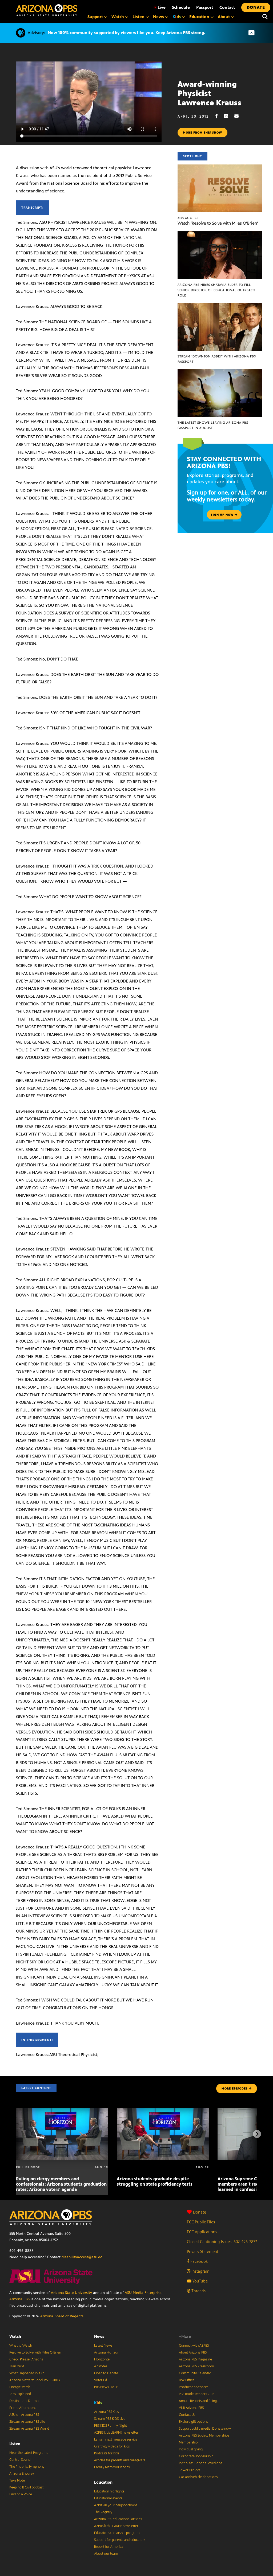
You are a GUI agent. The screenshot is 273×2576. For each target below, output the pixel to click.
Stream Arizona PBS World (29, 2429)
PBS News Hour (106, 2387)
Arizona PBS (19, 2299)
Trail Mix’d (17, 2366)
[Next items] (257, 2134)
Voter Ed (101, 2380)
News (99, 2336)
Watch (15, 2336)
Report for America (109, 2547)
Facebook (198, 2261)
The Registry (103, 2512)
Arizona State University (71, 2293)
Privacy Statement (203, 2251)
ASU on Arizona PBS (24, 2415)
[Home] (47, 10)
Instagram (200, 2271)
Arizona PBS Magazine (195, 2359)
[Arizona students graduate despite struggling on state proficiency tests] (163, 2111)
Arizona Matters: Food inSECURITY (35, 2380)
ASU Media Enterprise (143, 2293)
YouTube (200, 2281)
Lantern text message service (116, 2439)
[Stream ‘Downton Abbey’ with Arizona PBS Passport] (220, 306)
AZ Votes (101, 2366)
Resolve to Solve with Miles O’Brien (35, 2352)
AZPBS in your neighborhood (116, 2505)
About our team (106, 2554)
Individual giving (191, 2449)
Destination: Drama (24, 2401)
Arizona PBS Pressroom (196, 2366)
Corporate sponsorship (196, 2456)
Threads (198, 2291)
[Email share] (239, 116)
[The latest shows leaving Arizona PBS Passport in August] (220, 372)
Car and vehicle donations (198, 2477)
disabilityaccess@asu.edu (83, 2257)
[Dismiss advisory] (251, 33)
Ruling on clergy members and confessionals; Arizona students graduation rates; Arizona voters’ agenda (61, 2184)
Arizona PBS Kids (106, 2412)
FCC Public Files (201, 2222)
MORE (235, 2088)
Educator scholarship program (117, 2533)
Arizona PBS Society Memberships (204, 2435)
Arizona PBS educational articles (118, 2519)
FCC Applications (202, 2232)
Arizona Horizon (107, 2352)
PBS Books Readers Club (197, 2394)
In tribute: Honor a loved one (201, 2463)
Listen (15, 2444)
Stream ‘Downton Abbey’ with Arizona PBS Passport (217, 359)
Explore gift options (193, 2422)
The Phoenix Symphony (27, 2467)
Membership (188, 2442)
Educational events (108, 2498)
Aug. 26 (188, 218)
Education (103, 2482)
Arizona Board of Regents (62, 2316)
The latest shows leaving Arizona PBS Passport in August (213, 425)
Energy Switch (20, 2387)
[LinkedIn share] (229, 116)
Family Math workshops (112, 2467)
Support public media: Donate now (205, 2429)
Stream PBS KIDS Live (110, 2419)
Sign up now (223, 515)
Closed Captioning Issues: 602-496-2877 (222, 2242)
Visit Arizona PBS (191, 2408)
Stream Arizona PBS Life (27, 2422)
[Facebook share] (219, 116)
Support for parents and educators (120, 2540)
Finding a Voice (21, 2494)
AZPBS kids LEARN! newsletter (116, 2433)
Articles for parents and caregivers (120, 2460)
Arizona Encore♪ (22, 2474)
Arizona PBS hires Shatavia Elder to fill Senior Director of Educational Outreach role (216, 290)
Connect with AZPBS (194, 2346)
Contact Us (187, 2415)
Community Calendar (195, 2373)
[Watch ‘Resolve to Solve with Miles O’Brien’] (220, 167)
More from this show (202, 133)
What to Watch (21, 2346)
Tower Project (189, 2470)
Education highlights (109, 2491)
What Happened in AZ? (27, 2373)
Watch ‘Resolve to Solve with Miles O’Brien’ (218, 223)
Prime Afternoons (23, 2408)
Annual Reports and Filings (198, 2401)
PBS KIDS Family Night (111, 2426)
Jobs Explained (20, 2394)
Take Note (17, 2480)
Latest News (103, 2346)
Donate (200, 2212)
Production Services (194, 2387)
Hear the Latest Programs (29, 2453)
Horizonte (102, 2359)
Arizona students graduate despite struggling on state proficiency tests (155, 2181)
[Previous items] (16, 2134)
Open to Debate (106, 2373)
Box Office (187, 2380)
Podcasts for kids (107, 2453)
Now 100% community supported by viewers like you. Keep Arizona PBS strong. (126, 33)
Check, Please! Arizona (26, 2359)
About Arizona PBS (193, 2352)
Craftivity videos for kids (112, 2446)
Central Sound (20, 2460)
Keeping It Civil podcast (26, 2487)
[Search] (265, 17)
